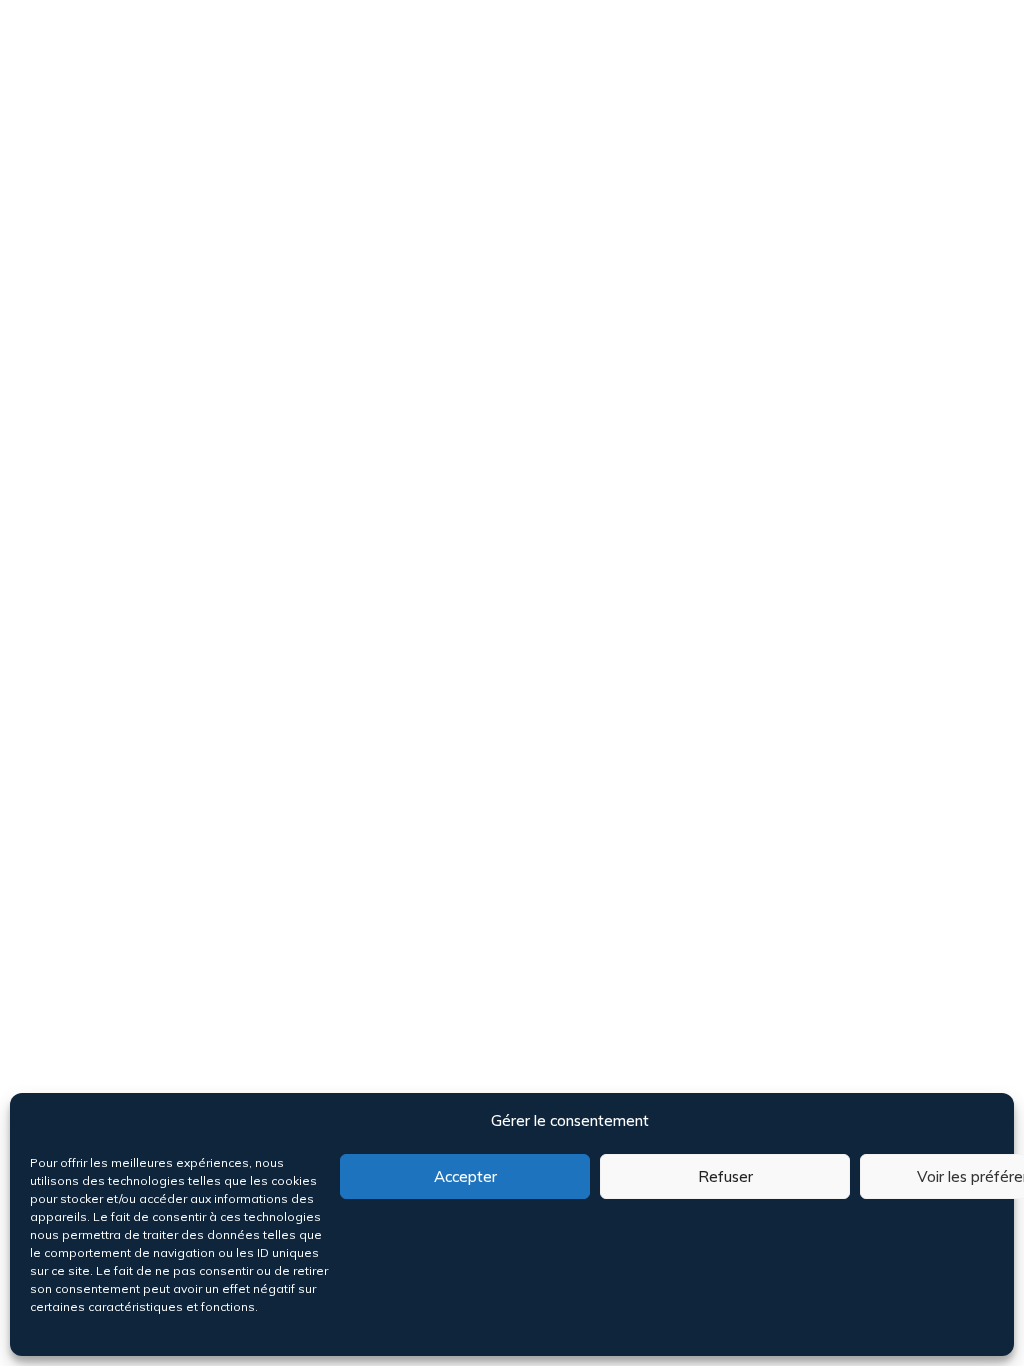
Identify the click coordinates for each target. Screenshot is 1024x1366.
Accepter (465, 1176)
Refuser (725, 1176)
